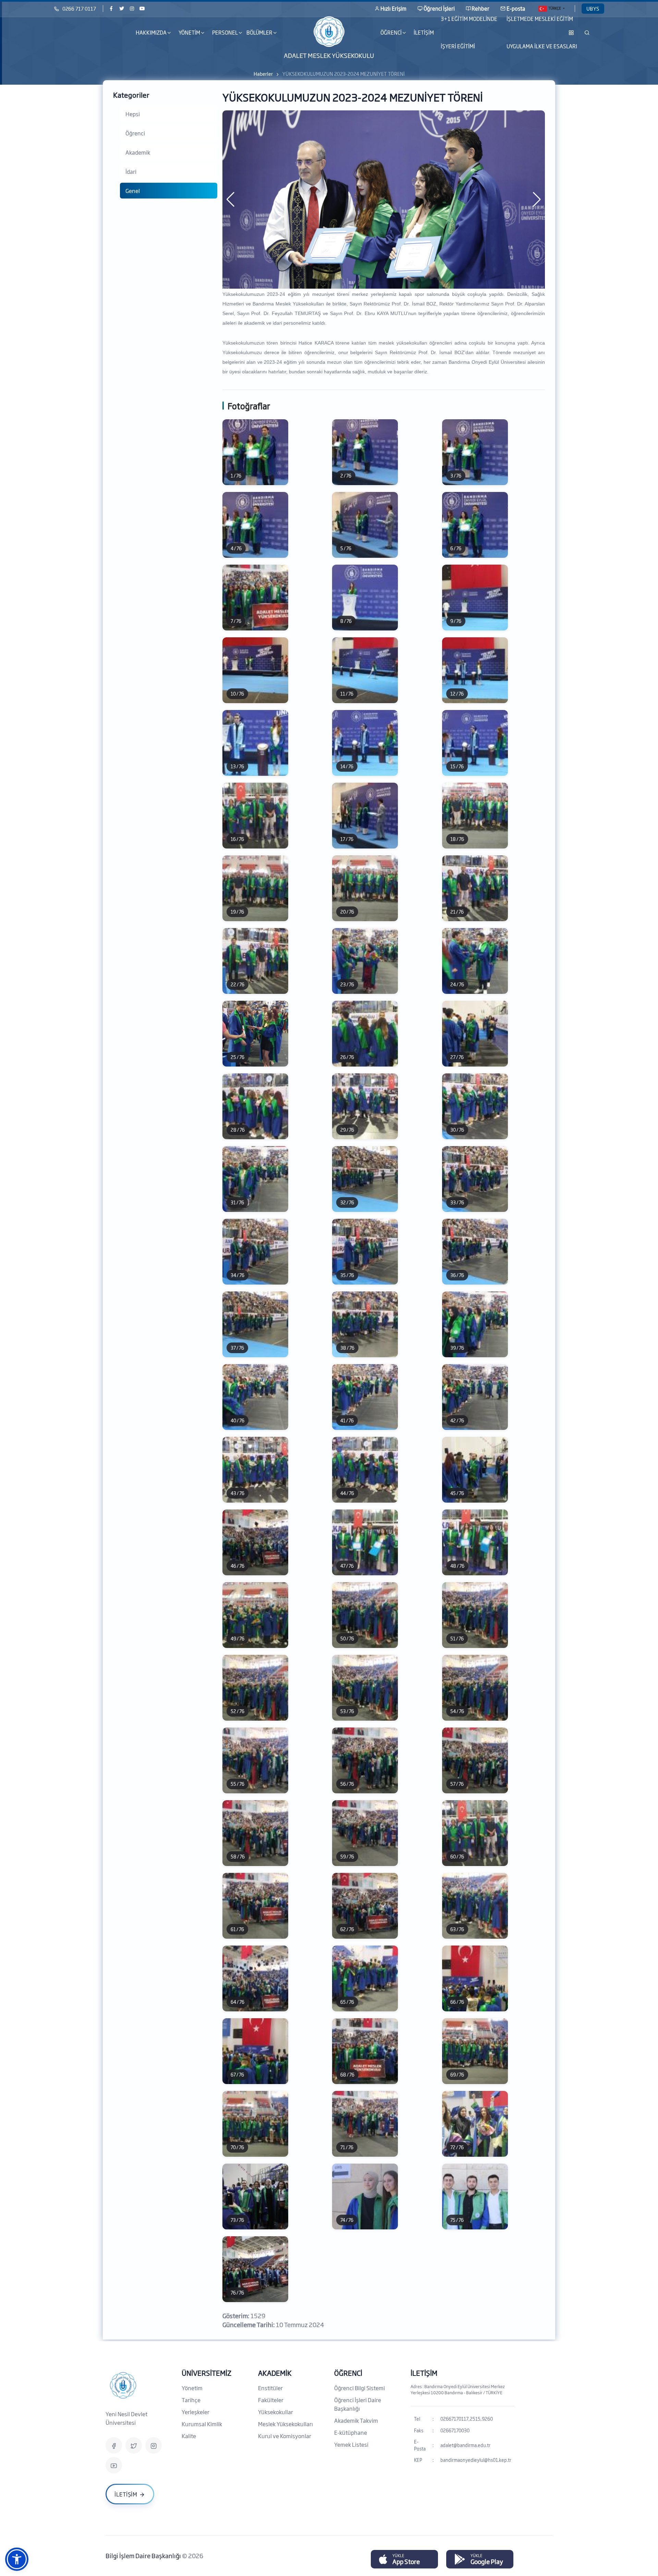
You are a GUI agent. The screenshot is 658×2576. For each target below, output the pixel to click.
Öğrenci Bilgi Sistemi (360, 2388)
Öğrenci (135, 133)
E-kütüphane (351, 2432)
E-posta (516, 8)
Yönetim (192, 2388)
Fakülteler (271, 2400)
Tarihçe (191, 2400)
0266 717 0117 (79, 8)
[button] (17, 2559)
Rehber (480, 8)
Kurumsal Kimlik (202, 2424)
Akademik (138, 152)
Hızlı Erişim (393, 8)
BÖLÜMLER (259, 32)
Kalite (189, 2436)
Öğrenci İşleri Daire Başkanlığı (358, 2404)
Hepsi (133, 114)
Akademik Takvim (356, 2420)
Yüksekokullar (276, 2412)
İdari (131, 171)
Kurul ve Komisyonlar (285, 2436)
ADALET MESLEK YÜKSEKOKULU (329, 55)
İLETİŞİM (424, 32)
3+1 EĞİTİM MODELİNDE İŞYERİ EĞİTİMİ (469, 33)
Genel (133, 191)
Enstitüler (270, 2388)
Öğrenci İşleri (439, 8)
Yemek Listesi (351, 2444)
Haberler (263, 74)
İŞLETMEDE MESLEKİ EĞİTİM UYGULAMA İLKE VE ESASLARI (542, 33)
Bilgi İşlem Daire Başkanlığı (144, 2555)
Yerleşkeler (196, 2412)
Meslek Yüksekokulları (285, 2424)
